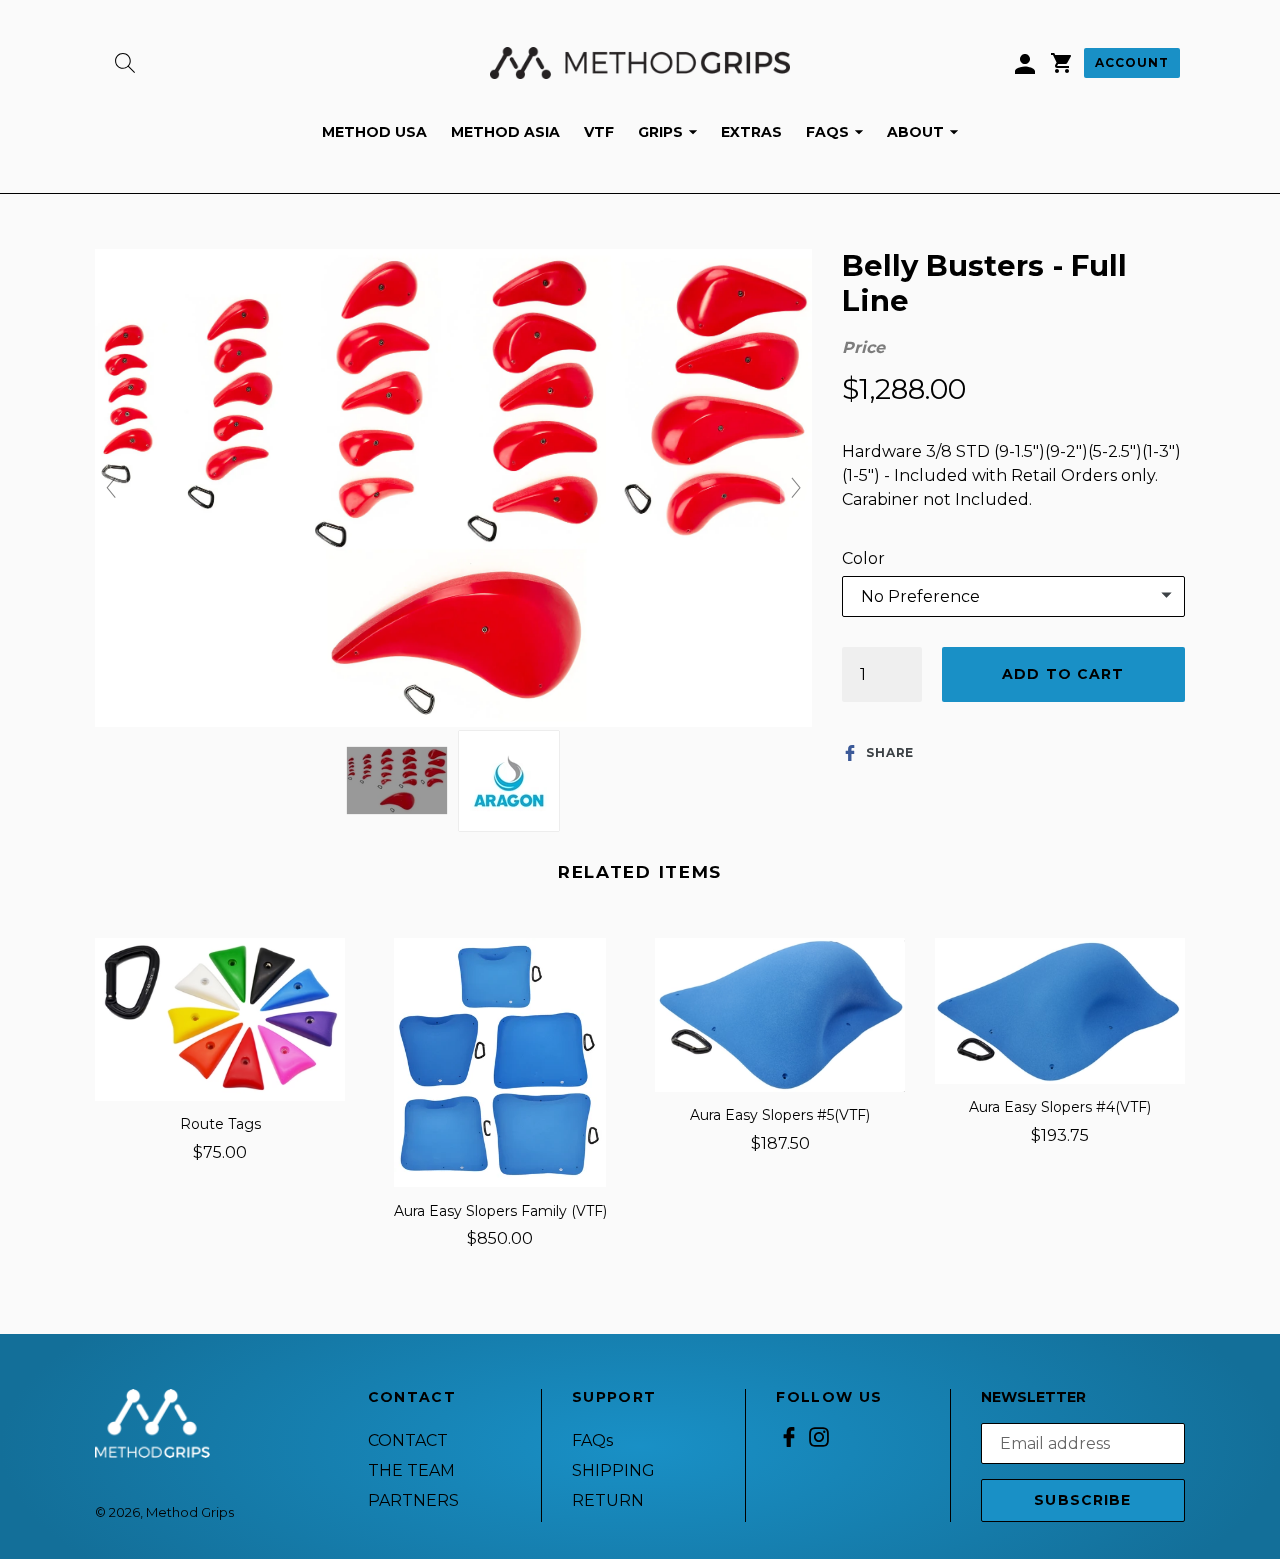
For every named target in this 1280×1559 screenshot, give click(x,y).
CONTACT (408, 1440)
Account (1132, 62)
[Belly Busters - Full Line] (397, 780)
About (927, 131)
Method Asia (505, 132)
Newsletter (1033, 1397)
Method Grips (190, 1512)
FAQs (839, 131)
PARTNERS (413, 1500)
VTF (599, 132)
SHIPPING (613, 1470)
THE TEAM (411, 1470)
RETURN (608, 1500)
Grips (672, 131)
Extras (751, 132)
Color (863, 558)
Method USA (374, 132)
